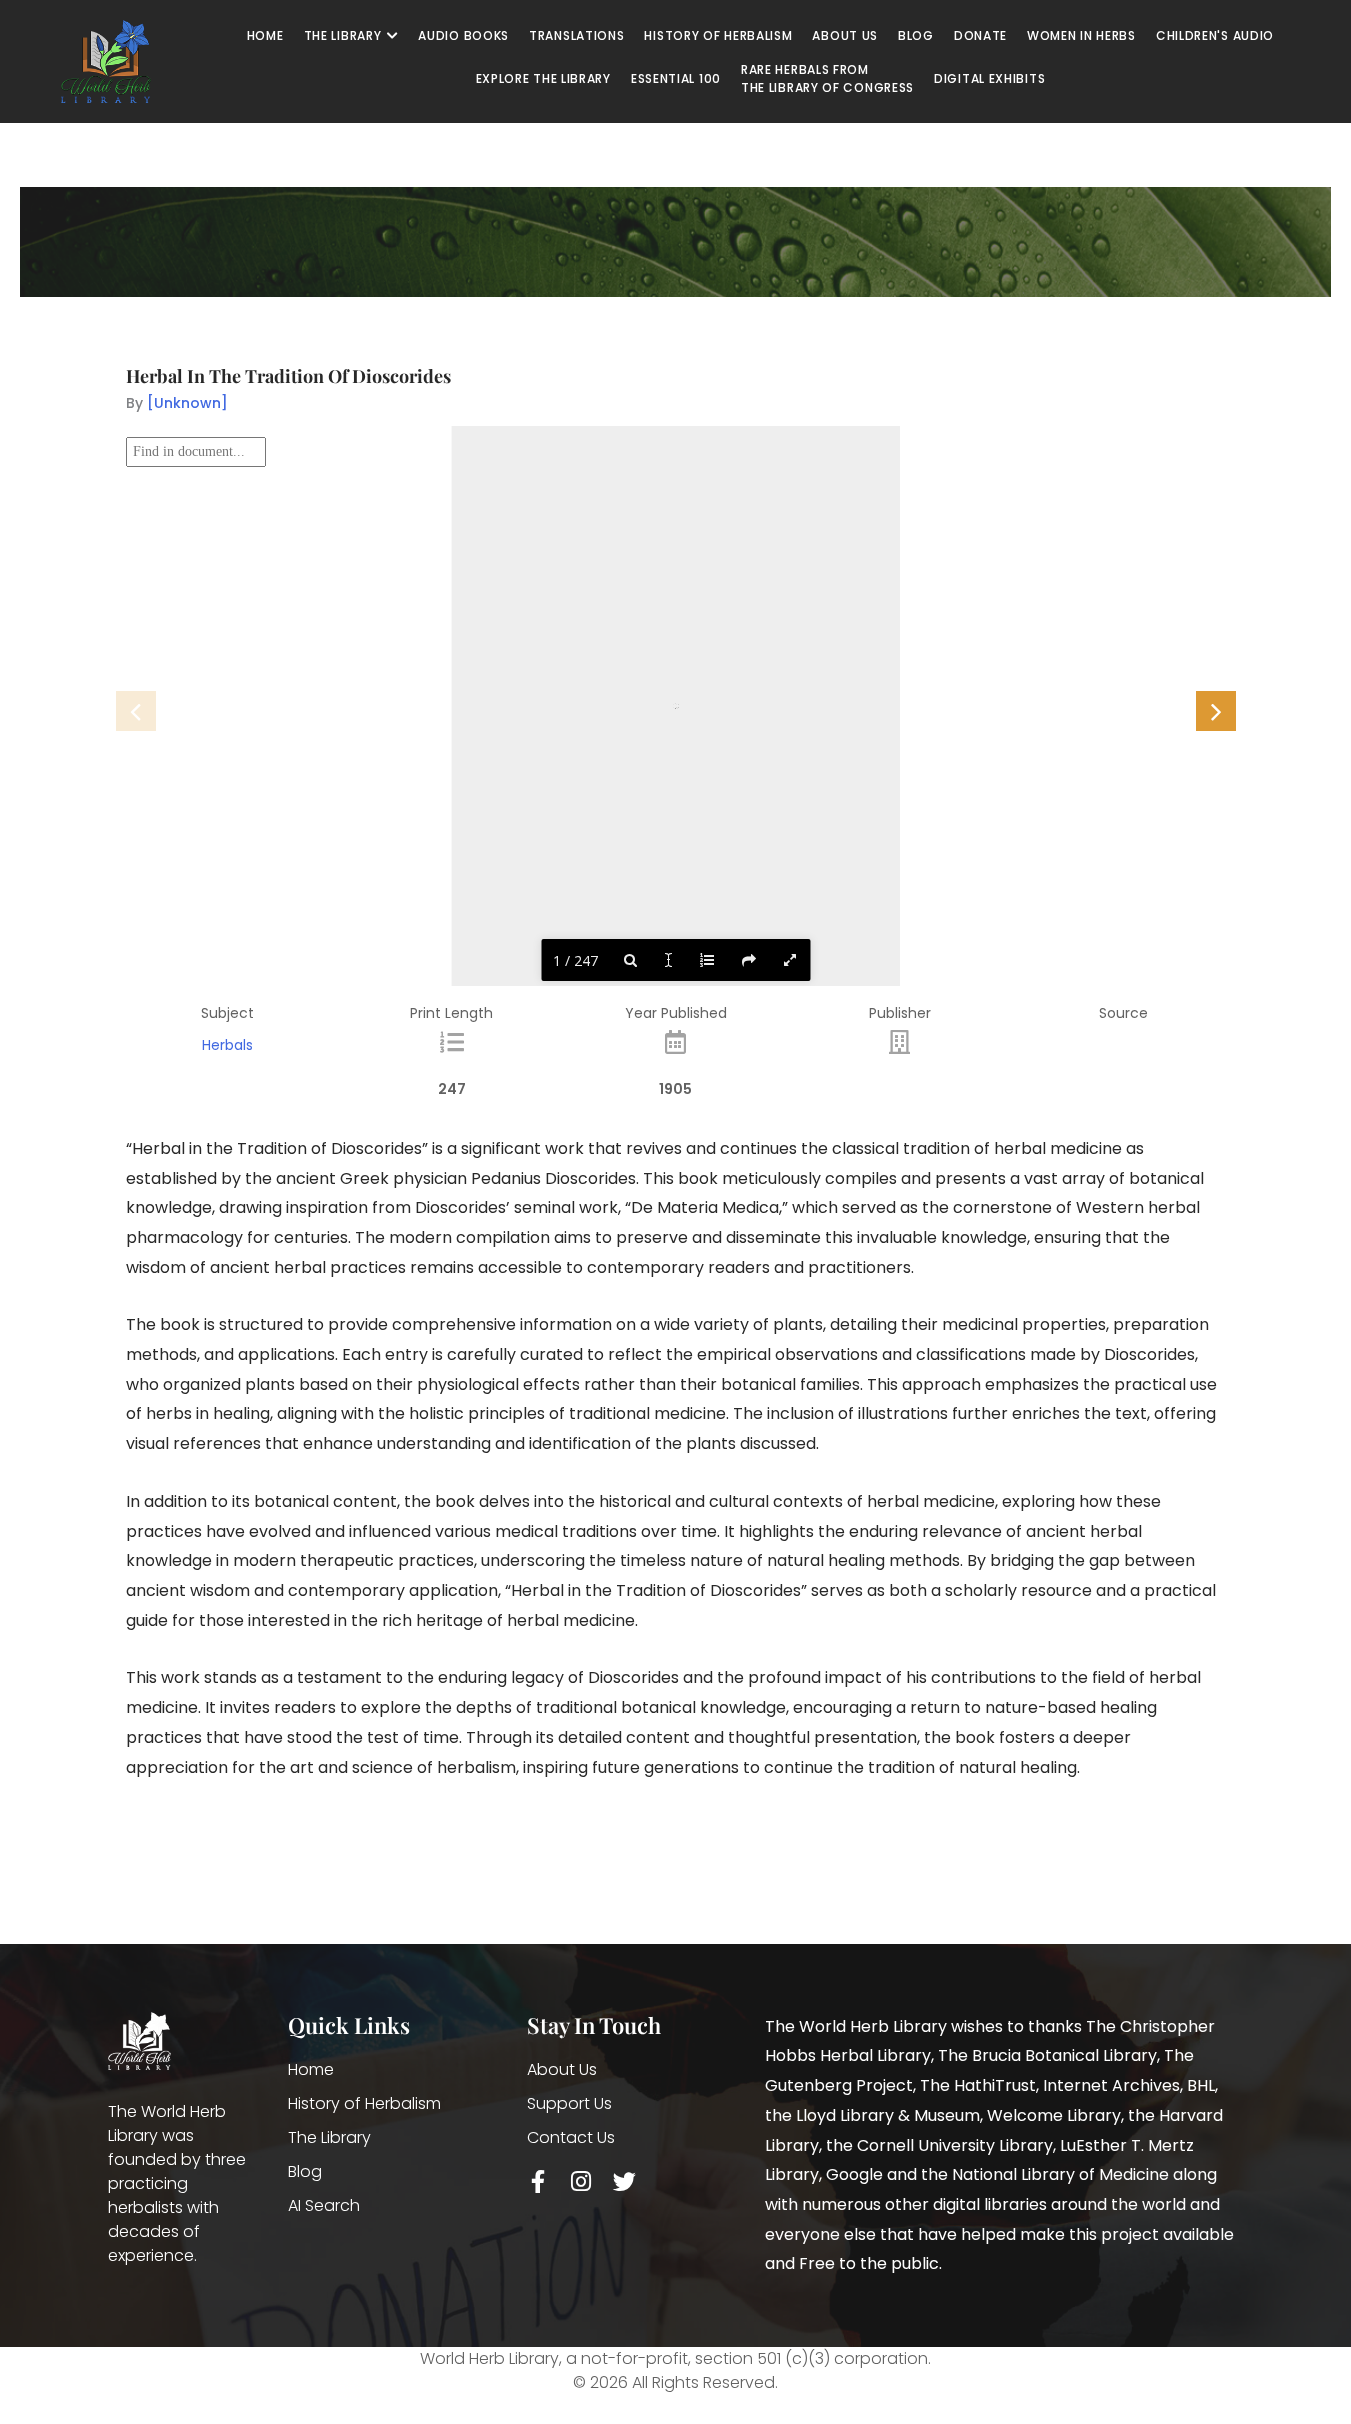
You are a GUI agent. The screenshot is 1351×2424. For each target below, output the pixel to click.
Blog (305, 2171)
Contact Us (571, 2137)
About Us (562, 2069)
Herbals (227, 1045)
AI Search (324, 2205)
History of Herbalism (364, 2103)
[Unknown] (187, 403)
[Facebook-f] (538, 2181)
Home (311, 2069)
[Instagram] (581, 2181)
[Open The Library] (392, 36)
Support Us (569, 2103)
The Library (329, 2137)
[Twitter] (624, 2181)
